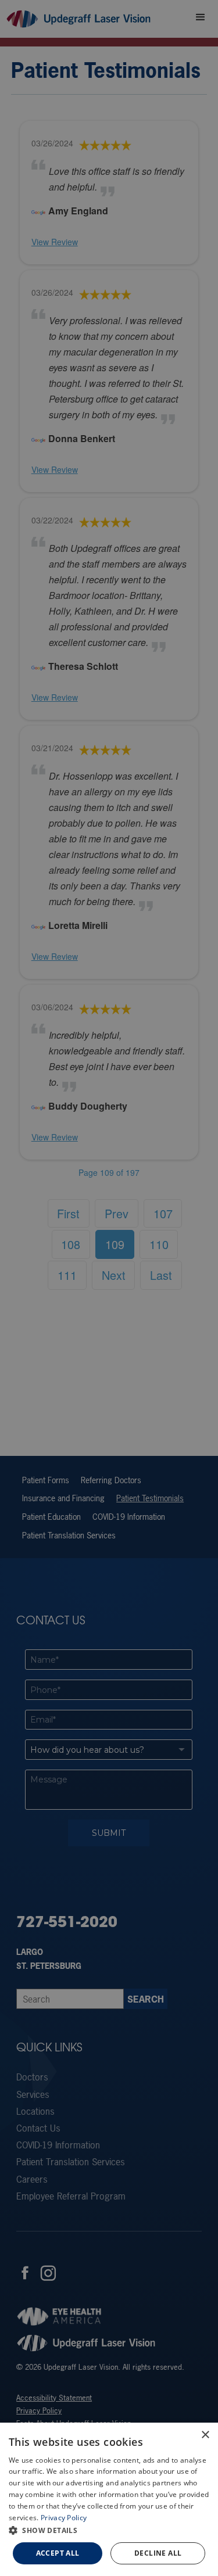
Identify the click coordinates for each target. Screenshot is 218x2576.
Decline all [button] (158, 2553)
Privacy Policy (64, 2518)
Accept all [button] (58, 2553)
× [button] (205, 2435)
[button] (109, 2530)
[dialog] (109, 2499)
